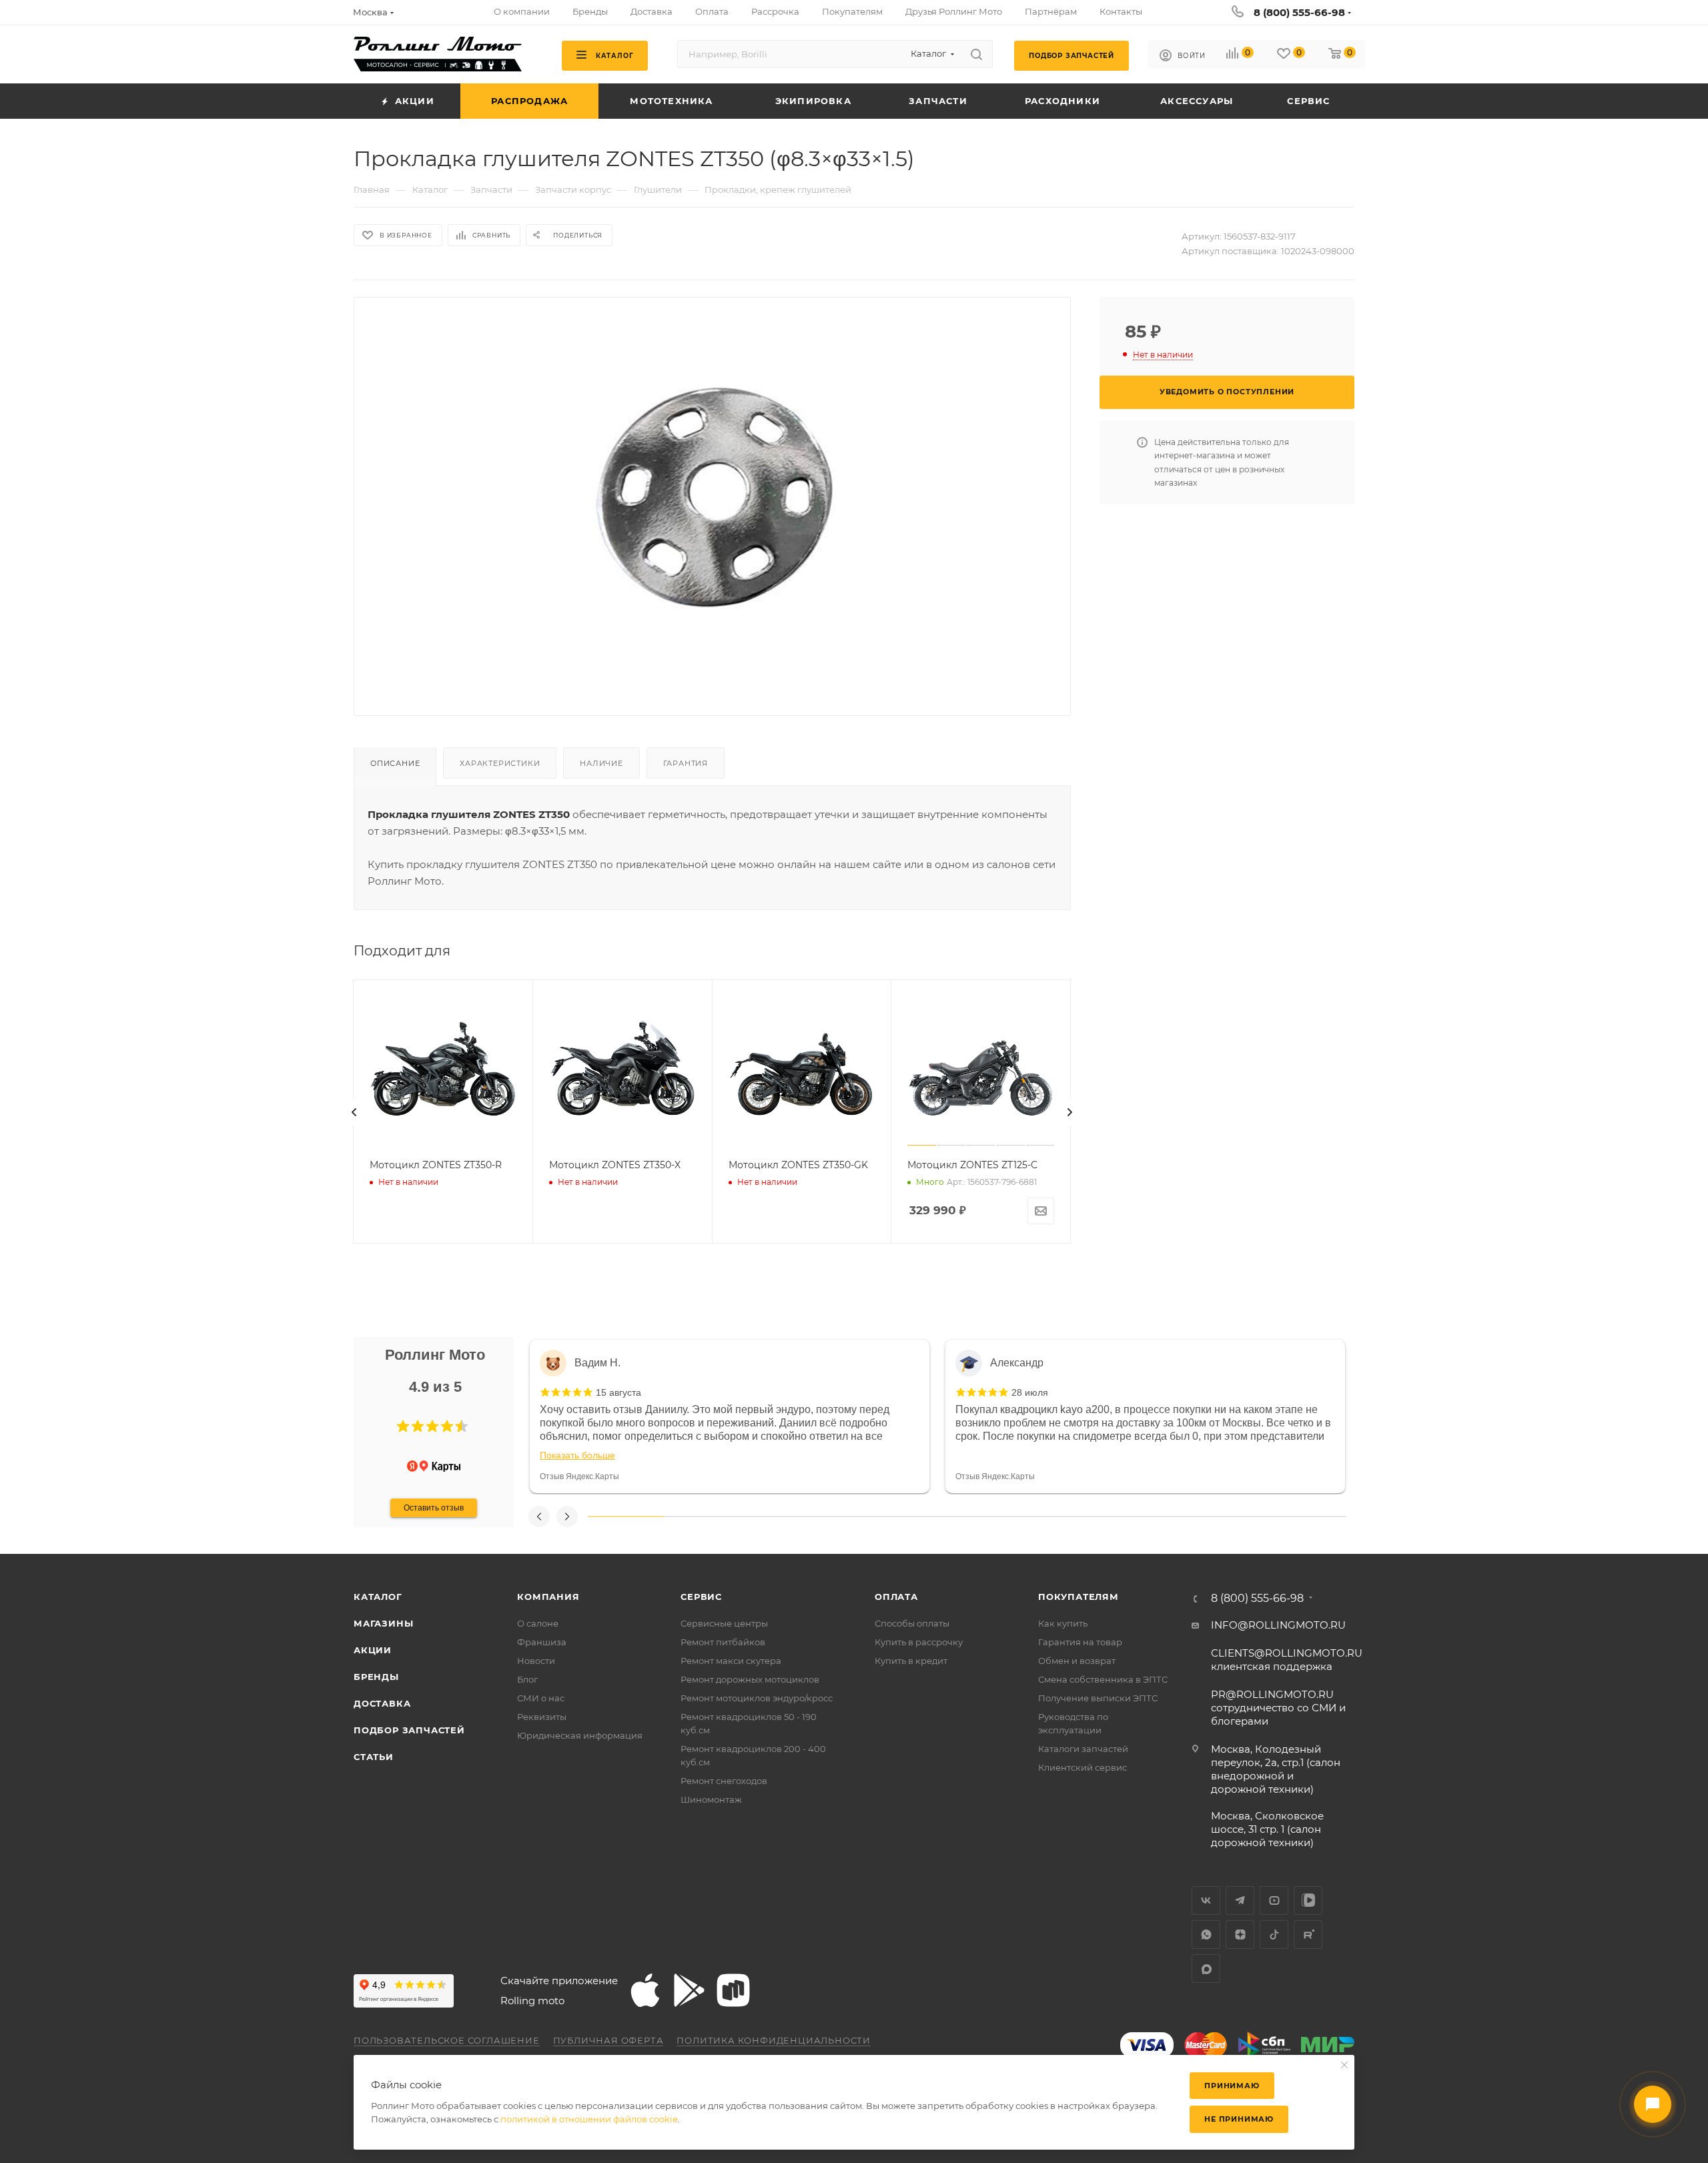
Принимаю (1232, 2086)
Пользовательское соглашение (447, 2040)
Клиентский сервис (1083, 1767)
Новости (536, 1661)
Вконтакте (1206, 1900)
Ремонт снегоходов (724, 1781)
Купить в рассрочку (919, 1642)
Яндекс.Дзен (1240, 1934)
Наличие (601, 763)
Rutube (1308, 1934)
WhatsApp (1206, 1934)
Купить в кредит (911, 1661)
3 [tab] (777, 1517)
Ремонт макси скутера (731, 1661)
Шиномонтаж (711, 1799)
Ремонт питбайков (723, 1642)
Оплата (896, 1597)
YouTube (1274, 1900)
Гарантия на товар (1080, 1642)
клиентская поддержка (1287, 1660)
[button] (403, 1426)
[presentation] (354, 1112)
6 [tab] (1005, 1517)
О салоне (538, 1623)
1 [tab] (626, 1517)
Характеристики (500, 763)
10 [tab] (1308, 1517)
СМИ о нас (541, 1698)
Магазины (383, 1623)
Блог (527, 1679)
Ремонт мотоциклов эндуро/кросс (757, 1698)
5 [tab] (929, 1517)
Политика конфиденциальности (774, 2040)
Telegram (1240, 1900)
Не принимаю (1239, 2119)
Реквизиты (542, 1717)
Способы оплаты (912, 1623)
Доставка (382, 1703)
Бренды (376, 1677)
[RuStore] (733, 1990)
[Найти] (976, 54)
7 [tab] (1081, 1517)
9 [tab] (1233, 1517)
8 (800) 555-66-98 (1299, 12)
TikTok (1274, 1934)
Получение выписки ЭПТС (1098, 1698)
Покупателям (1079, 1597)
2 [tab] (702, 1517)
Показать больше (577, 1455)
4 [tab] (853, 1517)
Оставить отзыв (434, 1508)
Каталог (378, 1597)
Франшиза (542, 1642)
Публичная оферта (608, 2040)
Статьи (374, 1757)
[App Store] (645, 1990)
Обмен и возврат (1077, 1661)
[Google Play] (689, 1990)
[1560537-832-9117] (713, 496)
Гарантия (686, 763)
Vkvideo (1308, 1900)
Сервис (701, 1597)
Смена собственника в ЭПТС (1103, 1679)
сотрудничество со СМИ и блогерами (1278, 1708)
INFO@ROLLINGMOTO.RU (1278, 1625)
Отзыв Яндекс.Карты (579, 1476)
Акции (373, 1650)
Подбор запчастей (409, 1730)
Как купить (1063, 1623)
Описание (395, 763)
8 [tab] (1157, 1517)
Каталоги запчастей (1083, 1749)
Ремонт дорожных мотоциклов (750, 1679)
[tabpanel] (730, 1416)
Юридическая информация (580, 1735)
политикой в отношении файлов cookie (589, 2119)
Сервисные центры (724, 1623)
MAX (1206, 1969)
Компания (548, 1597)
